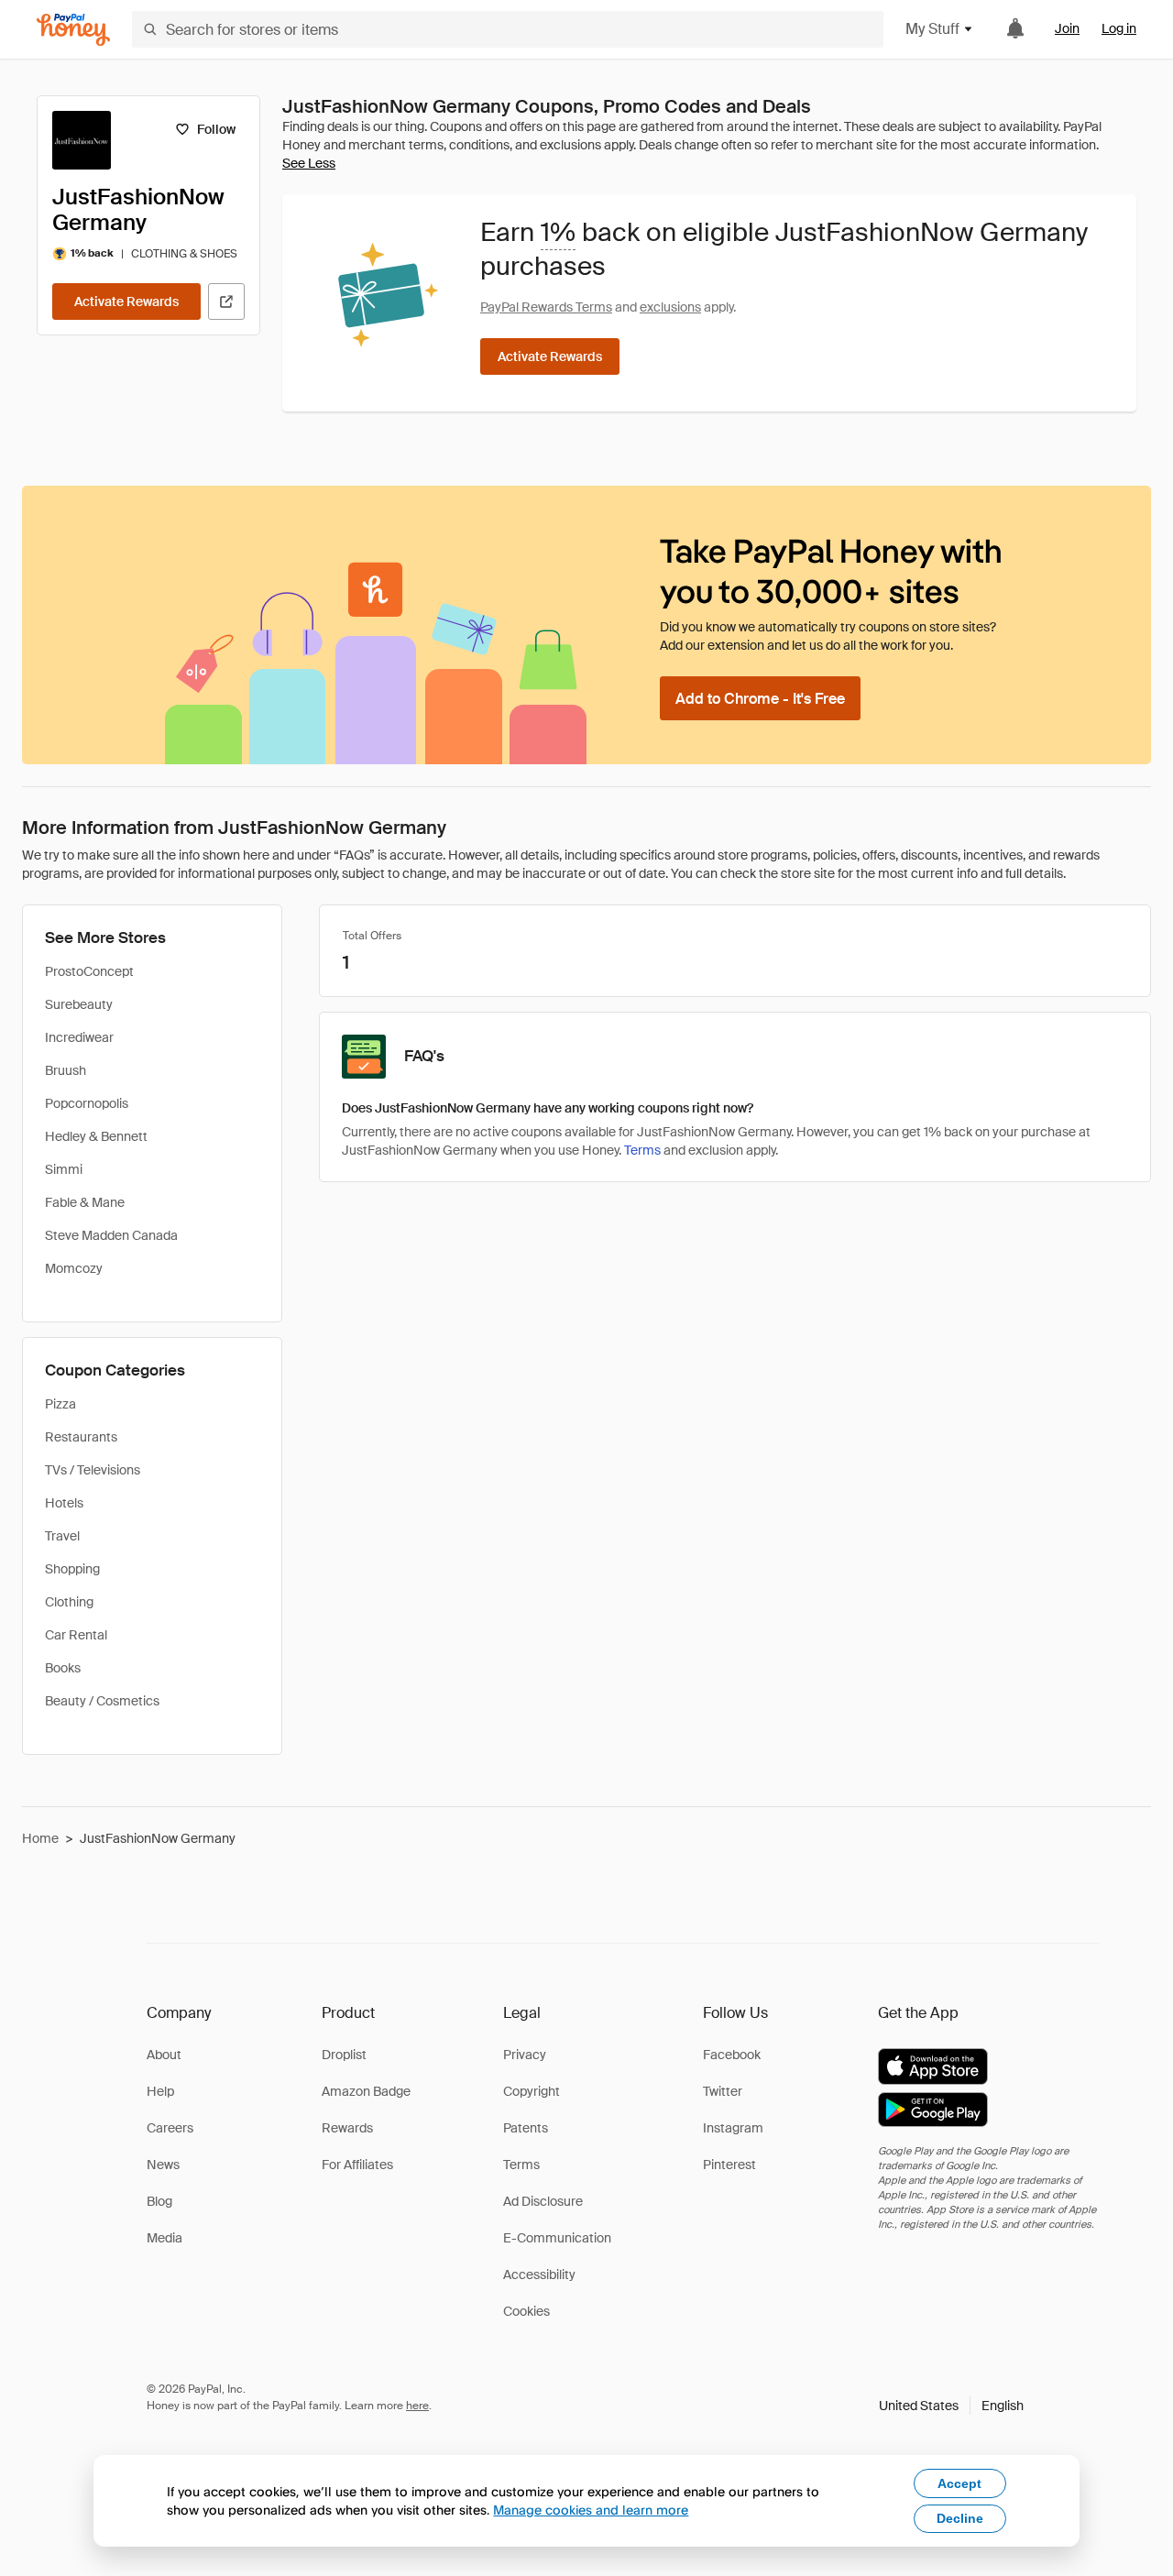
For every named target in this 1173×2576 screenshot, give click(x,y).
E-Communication (557, 2238)
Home (40, 1838)
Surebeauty (79, 1004)
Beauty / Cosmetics (102, 1701)
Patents (526, 2128)
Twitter (723, 2091)
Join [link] (1067, 28)
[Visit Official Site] (226, 301)
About (164, 2055)
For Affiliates (357, 2165)
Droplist (344, 2055)
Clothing (69, 1602)
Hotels (64, 1503)
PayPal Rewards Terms (546, 307)
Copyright (532, 2091)
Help (160, 2091)
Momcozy (74, 1268)
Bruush (66, 1070)
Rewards (347, 2128)
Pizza (60, 1404)
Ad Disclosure (543, 2201)
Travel (62, 1536)
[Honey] (73, 30)
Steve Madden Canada (111, 1235)
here (417, 2406)
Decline (960, 2518)
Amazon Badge (366, 2091)
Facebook (732, 2055)
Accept (959, 2483)
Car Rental (76, 1635)
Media (164, 2238)
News (163, 2165)
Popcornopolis (87, 1103)
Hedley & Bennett (96, 1136)
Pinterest (729, 2165)
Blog (159, 2201)
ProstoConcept (89, 971)
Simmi (64, 1169)
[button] (951, 2406)
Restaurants (81, 1437)
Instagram (733, 2128)
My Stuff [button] (932, 29)
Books (63, 1668)
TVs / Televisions (93, 1470)
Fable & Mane (85, 1202)
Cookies (526, 2311)
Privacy (525, 2055)
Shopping (72, 1569)
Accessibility (539, 2275)
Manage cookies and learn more (591, 2510)
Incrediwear (79, 1037)
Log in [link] (1119, 28)
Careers (170, 2128)
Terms (642, 1150)
